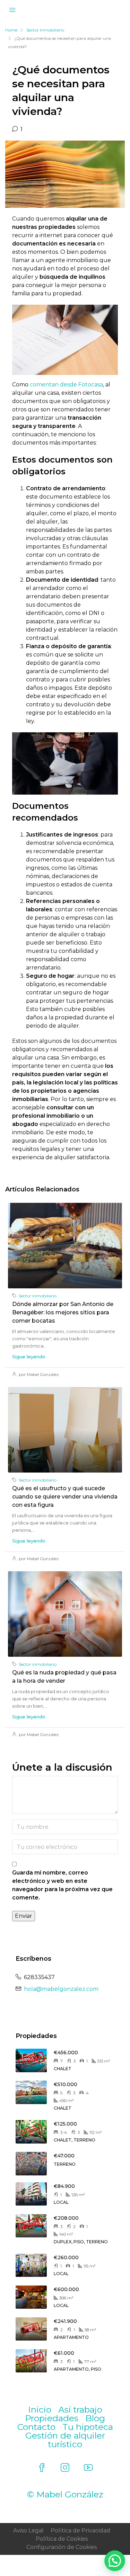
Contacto (36, 2427)
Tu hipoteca (88, 2427)
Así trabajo (80, 2409)
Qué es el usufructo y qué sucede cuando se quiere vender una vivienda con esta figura (65, 1497)
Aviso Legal (28, 2530)
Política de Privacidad (80, 2530)
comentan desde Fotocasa (66, 384)
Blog (95, 2418)
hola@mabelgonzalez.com (61, 1989)
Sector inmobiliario (45, 30)
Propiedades (52, 2418)
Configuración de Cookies (62, 2547)
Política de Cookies (62, 2539)
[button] (115, 2561)
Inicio (40, 2409)
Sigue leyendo (29, 1357)
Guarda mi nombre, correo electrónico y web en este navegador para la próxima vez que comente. (62, 1885)
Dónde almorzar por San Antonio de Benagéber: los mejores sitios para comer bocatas (63, 1312)
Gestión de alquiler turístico (65, 2440)
